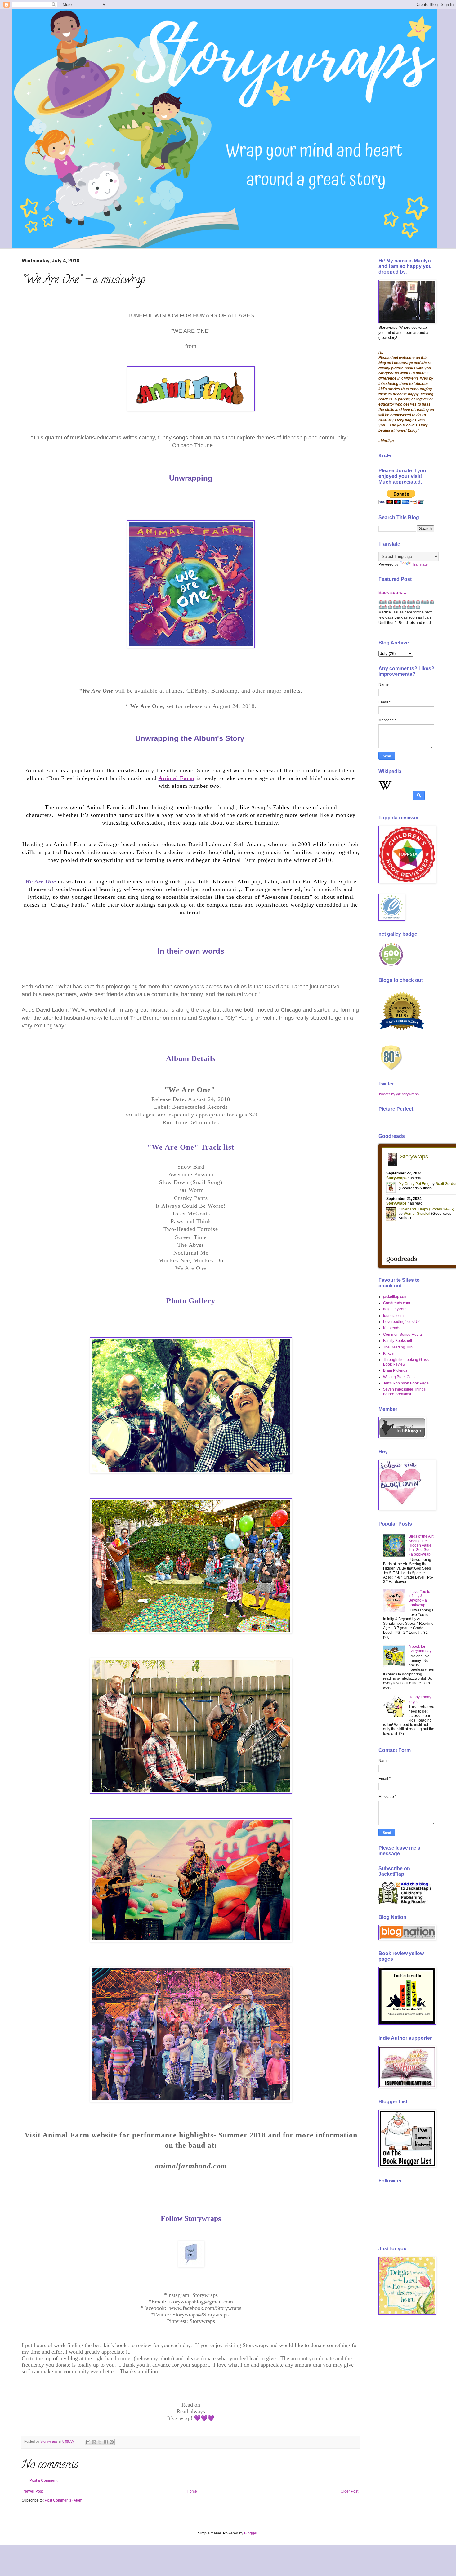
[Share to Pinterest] (112, 2442)
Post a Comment (43, 2480)
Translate (420, 564)
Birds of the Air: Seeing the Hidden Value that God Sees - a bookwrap (421, 1545)
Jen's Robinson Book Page (406, 1383)
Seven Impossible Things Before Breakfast (404, 1392)
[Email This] (88, 2442)
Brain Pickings (395, 1370)
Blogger (251, 2533)
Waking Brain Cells (399, 1377)
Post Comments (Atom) (64, 2500)
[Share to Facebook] (106, 2442)
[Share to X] (100, 2442)
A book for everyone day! (420, 1649)
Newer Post (33, 2491)
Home (192, 2491)
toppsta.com (393, 1316)
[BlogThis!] (94, 2442)
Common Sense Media (402, 1335)
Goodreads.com (397, 1303)
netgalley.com (395, 1309)
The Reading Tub (398, 1347)
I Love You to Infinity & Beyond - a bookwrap (419, 1598)
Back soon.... (392, 592)
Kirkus (388, 1353)
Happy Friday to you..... (420, 1699)
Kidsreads (392, 1328)
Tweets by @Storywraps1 (400, 1094)
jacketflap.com (395, 1297)
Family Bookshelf (398, 1341)
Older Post (349, 2491)
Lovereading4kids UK (401, 1322)
